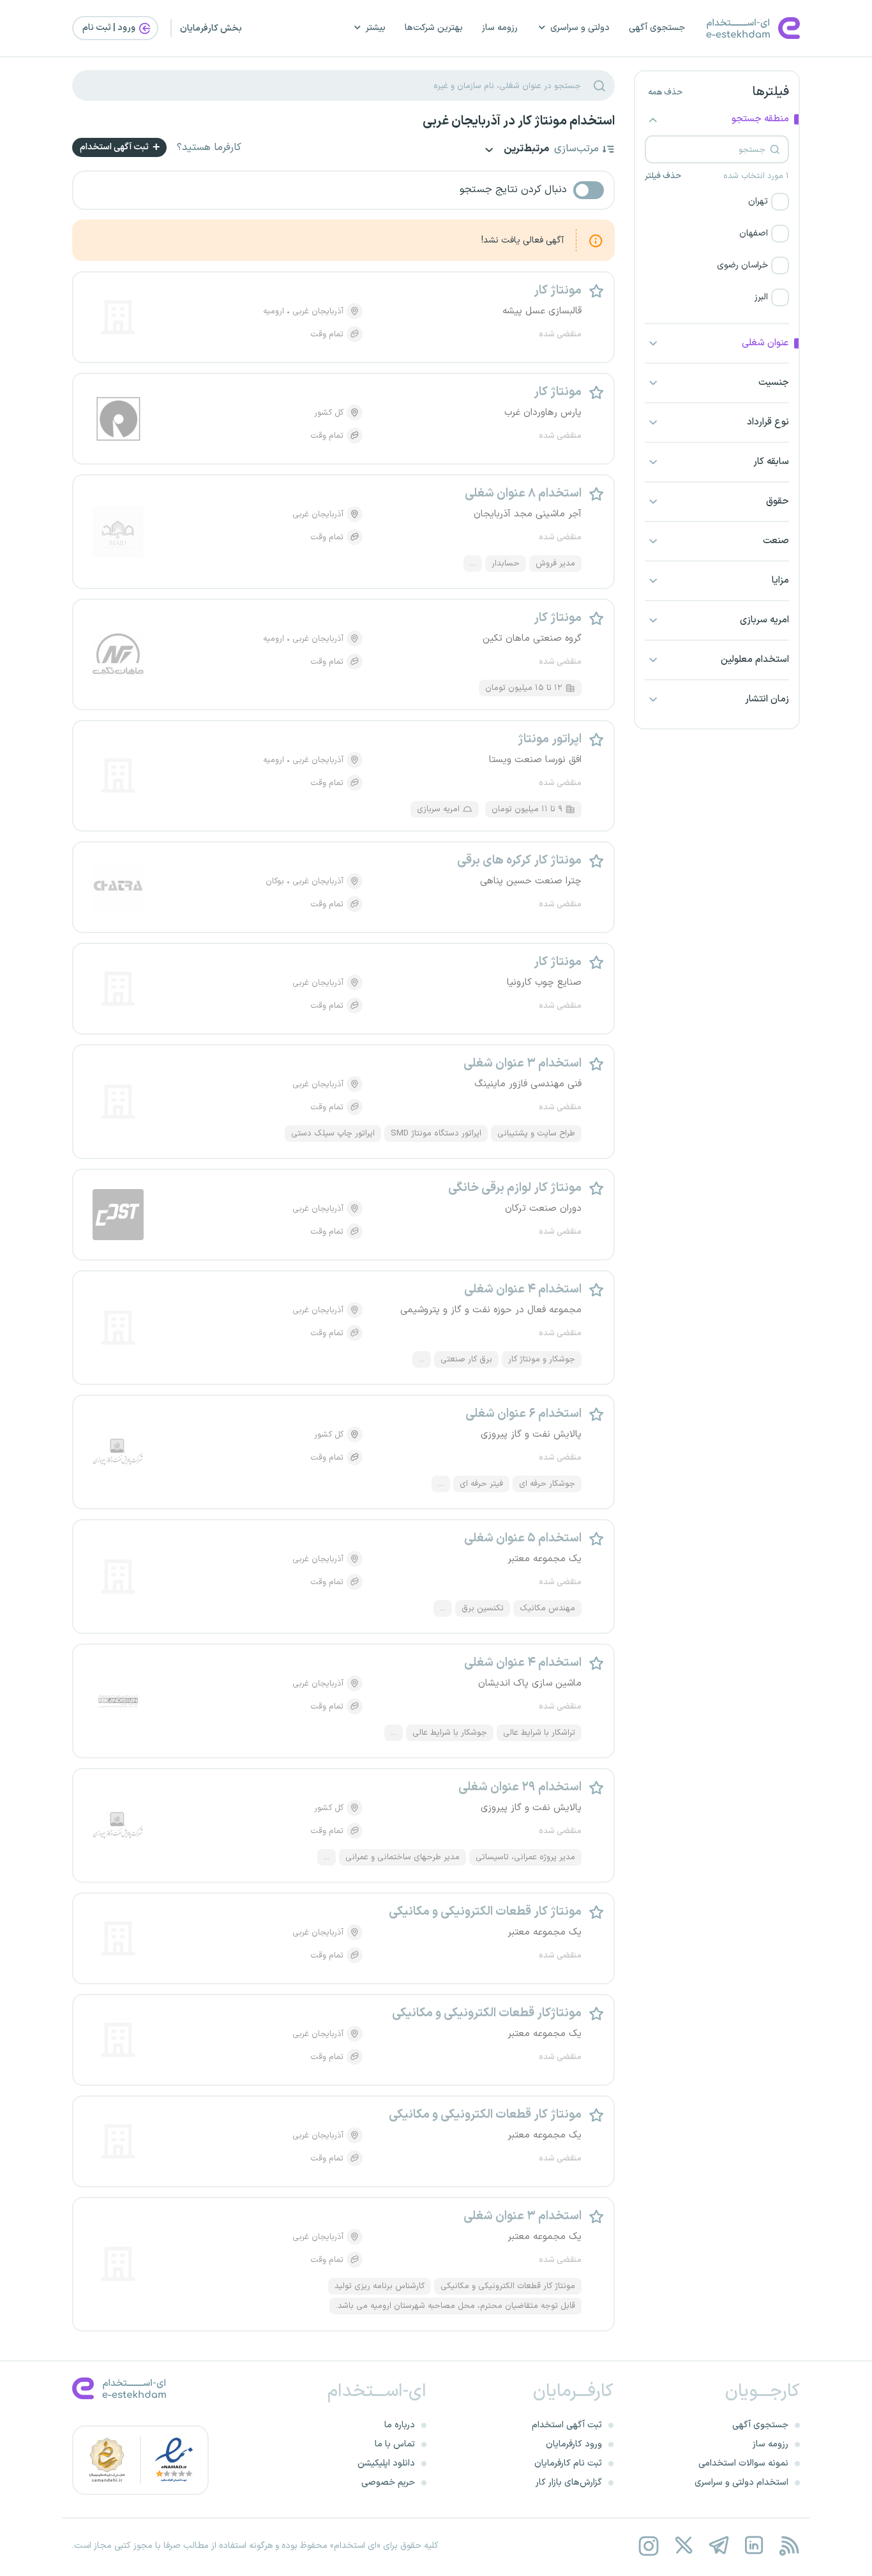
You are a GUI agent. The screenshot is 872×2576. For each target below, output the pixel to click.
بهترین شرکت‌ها (434, 28)
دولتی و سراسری (580, 28)
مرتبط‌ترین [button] (525, 150)
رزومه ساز (500, 28)
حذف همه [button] (665, 93)
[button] (717, 202)
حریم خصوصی (388, 2482)
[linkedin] (754, 2546)
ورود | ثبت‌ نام (110, 28)
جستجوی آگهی (657, 28)
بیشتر (376, 28)
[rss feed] (789, 2546)
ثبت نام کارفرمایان (568, 2463)
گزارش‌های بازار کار (569, 2482)
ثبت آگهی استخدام (115, 147)
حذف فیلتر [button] (663, 176)
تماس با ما (395, 2444)
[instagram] (648, 2546)
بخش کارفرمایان (211, 28)
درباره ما (400, 2425)
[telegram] (718, 2546)
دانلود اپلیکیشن (386, 2463)
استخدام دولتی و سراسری (741, 2482)
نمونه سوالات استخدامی (743, 2463)
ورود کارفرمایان (574, 2444)
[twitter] (683, 2546)
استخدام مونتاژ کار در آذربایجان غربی (519, 121)
